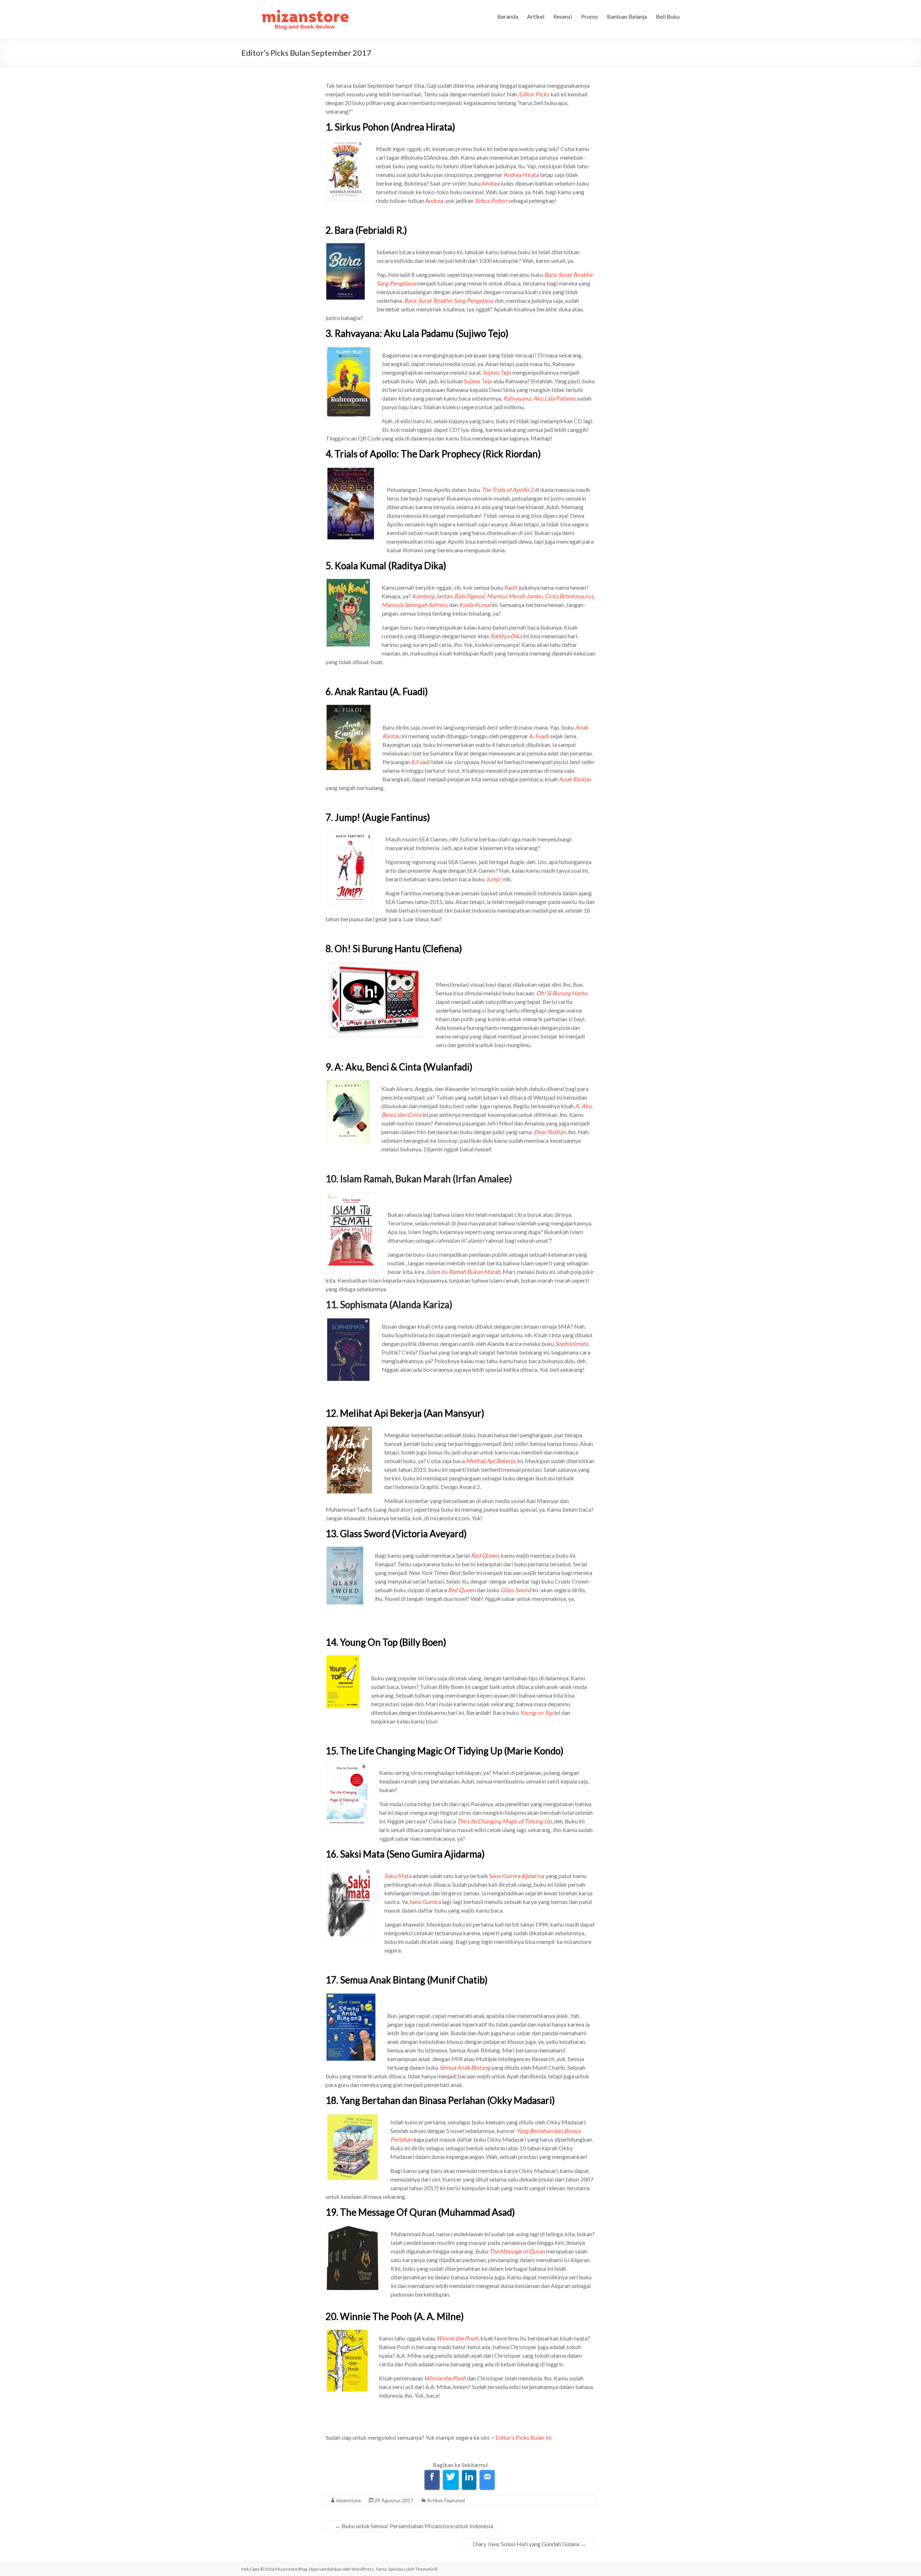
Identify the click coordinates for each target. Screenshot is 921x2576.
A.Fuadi (421, 762)
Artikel (536, 16)
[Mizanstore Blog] (304, 9)
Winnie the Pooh (445, 2378)
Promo (589, 16)
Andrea (491, 183)
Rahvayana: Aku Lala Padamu (540, 398)
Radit (511, 587)
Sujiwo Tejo (497, 372)
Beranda (508, 16)
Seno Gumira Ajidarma (517, 1876)
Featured (455, 2500)
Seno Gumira (425, 1902)
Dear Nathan (550, 1132)
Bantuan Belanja (627, 16)
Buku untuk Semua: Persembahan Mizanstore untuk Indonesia (414, 2526)
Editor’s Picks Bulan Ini (523, 2437)
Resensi (563, 16)
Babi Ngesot (469, 596)
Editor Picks (534, 94)
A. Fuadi (539, 736)
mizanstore (348, 2500)
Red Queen (485, 1555)
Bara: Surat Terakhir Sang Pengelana (448, 300)
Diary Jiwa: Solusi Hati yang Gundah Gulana (529, 2544)
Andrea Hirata (521, 175)
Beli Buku (668, 16)
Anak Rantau (575, 779)
